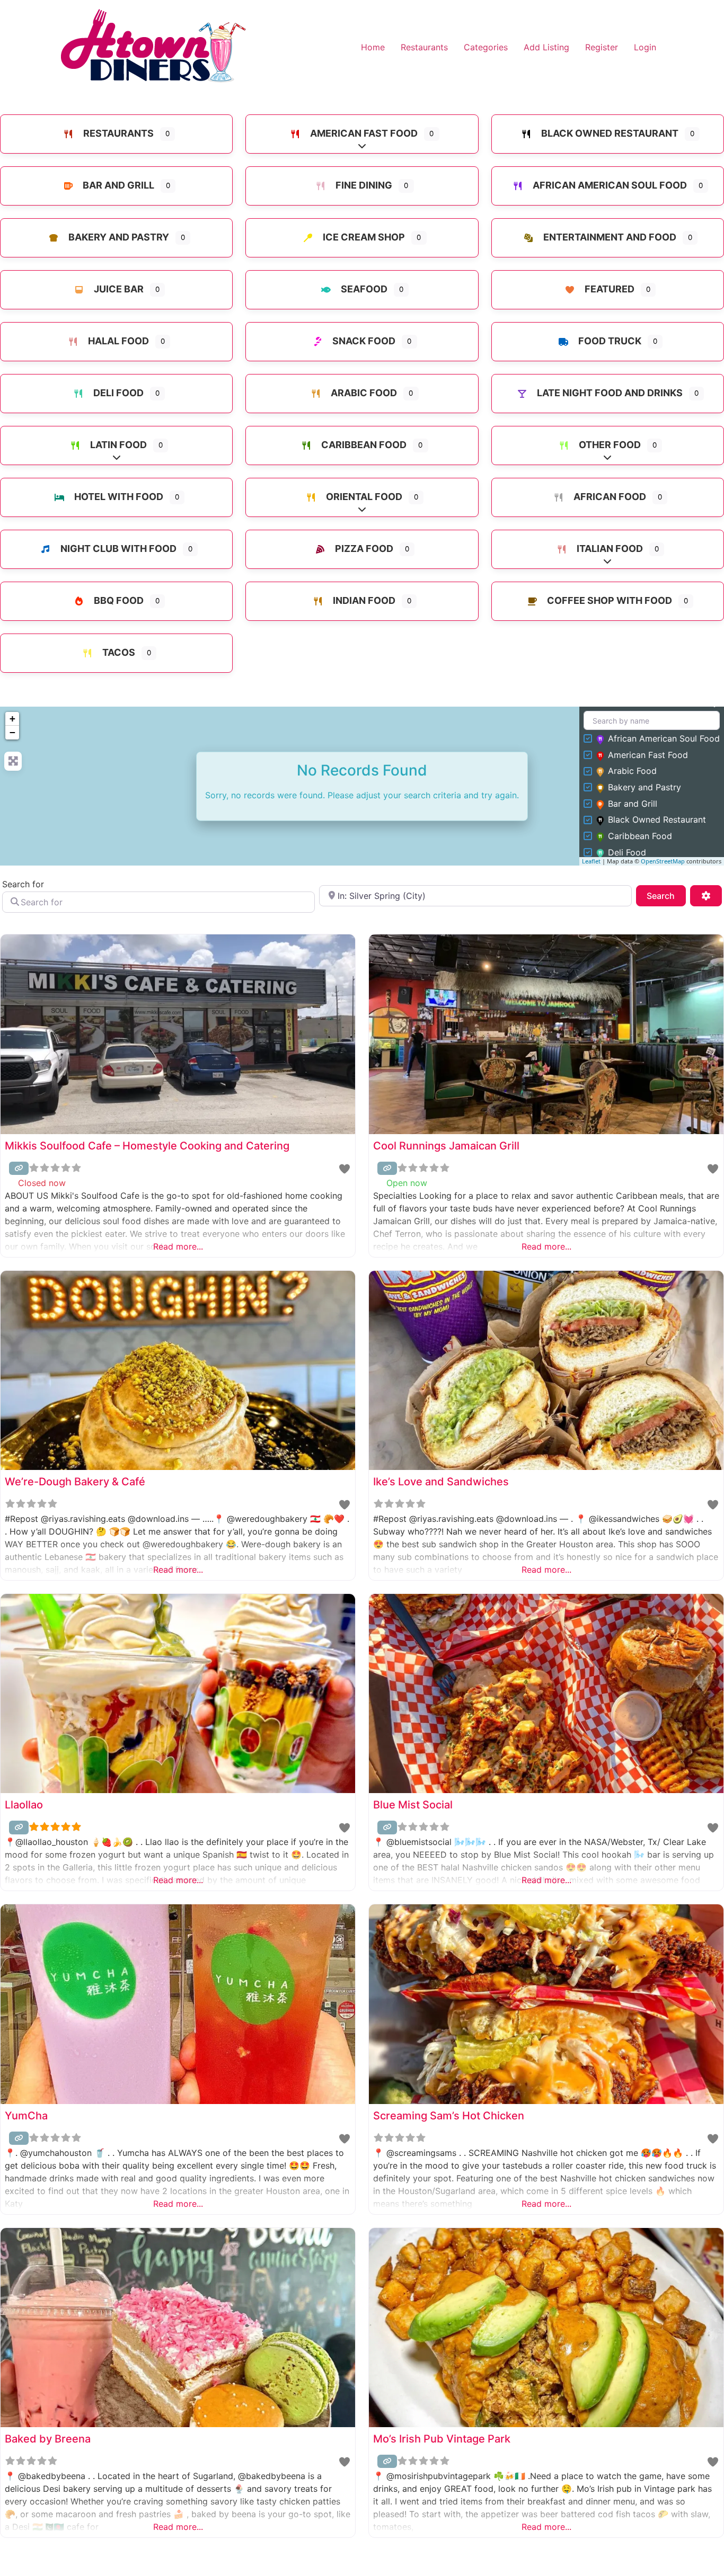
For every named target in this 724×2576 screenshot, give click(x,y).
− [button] (12, 732)
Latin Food (117, 445)
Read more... (178, 1246)
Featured (608, 289)
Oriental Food (363, 497)
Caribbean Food (363, 445)
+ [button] (12, 719)
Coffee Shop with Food (608, 600)
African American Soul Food (609, 185)
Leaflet (591, 861)
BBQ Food (118, 600)
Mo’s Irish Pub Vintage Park (442, 2439)
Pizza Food (363, 549)
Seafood (363, 289)
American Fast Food (363, 133)
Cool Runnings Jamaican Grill (446, 1146)
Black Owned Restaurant (609, 133)
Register (602, 47)
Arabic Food (363, 393)
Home (373, 47)
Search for (23, 884)
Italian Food (609, 549)
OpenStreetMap (663, 861)
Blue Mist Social (413, 1805)
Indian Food (363, 600)
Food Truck (609, 341)
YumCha (26, 2116)
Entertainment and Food (609, 237)
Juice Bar (118, 289)
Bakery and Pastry (118, 237)
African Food (609, 497)
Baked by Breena (48, 2439)
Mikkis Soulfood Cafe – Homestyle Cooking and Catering (147, 1146)
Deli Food (117, 393)
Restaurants (424, 47)
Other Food (609, 445)
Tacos (118, 652)
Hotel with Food (118, 497)
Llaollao (24, 1805)
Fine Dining (363, 185)
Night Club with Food (117, 549)
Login (645, 47)
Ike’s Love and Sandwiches (441, 1482)
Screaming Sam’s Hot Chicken (449, 2116)
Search (666, 895)
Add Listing (546, 47)
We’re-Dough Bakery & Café (75, 1482)
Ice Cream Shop (363, 237)
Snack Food (363, 341)
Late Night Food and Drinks (609, 393)
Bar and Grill (117, 185)
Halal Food (117, 341)
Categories (486, 47)
